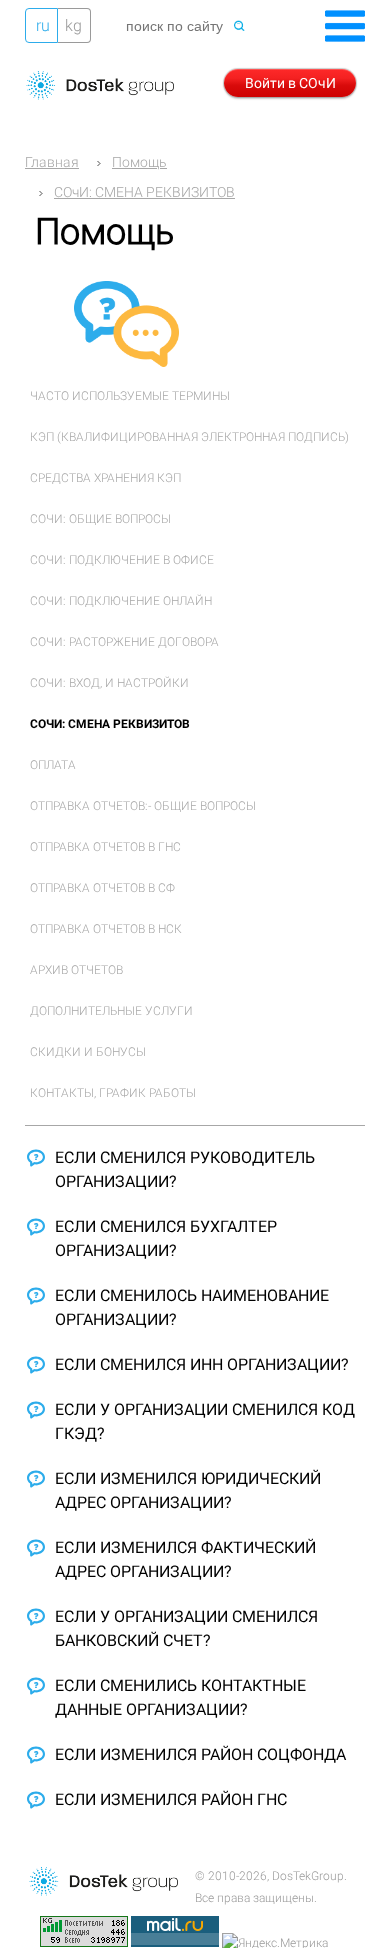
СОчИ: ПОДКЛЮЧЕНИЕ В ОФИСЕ (122, 560)
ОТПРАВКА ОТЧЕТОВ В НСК (106, 929)
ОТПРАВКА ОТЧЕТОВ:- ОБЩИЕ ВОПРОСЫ (143, 806)
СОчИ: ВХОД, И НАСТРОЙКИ (109, 683)
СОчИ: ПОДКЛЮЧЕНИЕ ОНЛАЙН (121, 601)
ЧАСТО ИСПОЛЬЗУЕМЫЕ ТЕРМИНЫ (130, 396)
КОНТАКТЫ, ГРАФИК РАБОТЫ (113, 1093)
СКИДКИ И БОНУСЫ (88, 1052)
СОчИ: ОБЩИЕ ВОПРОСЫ (100, 519)
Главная (52, 162)
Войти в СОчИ (290, 83)
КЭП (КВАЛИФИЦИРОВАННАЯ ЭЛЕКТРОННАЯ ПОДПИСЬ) (189, 437)
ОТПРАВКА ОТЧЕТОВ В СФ (102, 888)
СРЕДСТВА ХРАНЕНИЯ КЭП (105, 478)
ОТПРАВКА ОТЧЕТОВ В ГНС (105, 847)
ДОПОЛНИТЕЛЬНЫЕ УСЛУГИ (111, 1011)
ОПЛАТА (53, 765)
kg (73, 25)
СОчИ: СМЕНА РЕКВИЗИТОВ (144, 192)
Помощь (139, 162)
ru (43, 25)
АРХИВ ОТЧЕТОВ (76, 970)
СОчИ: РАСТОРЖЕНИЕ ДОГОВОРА (124, 642)
